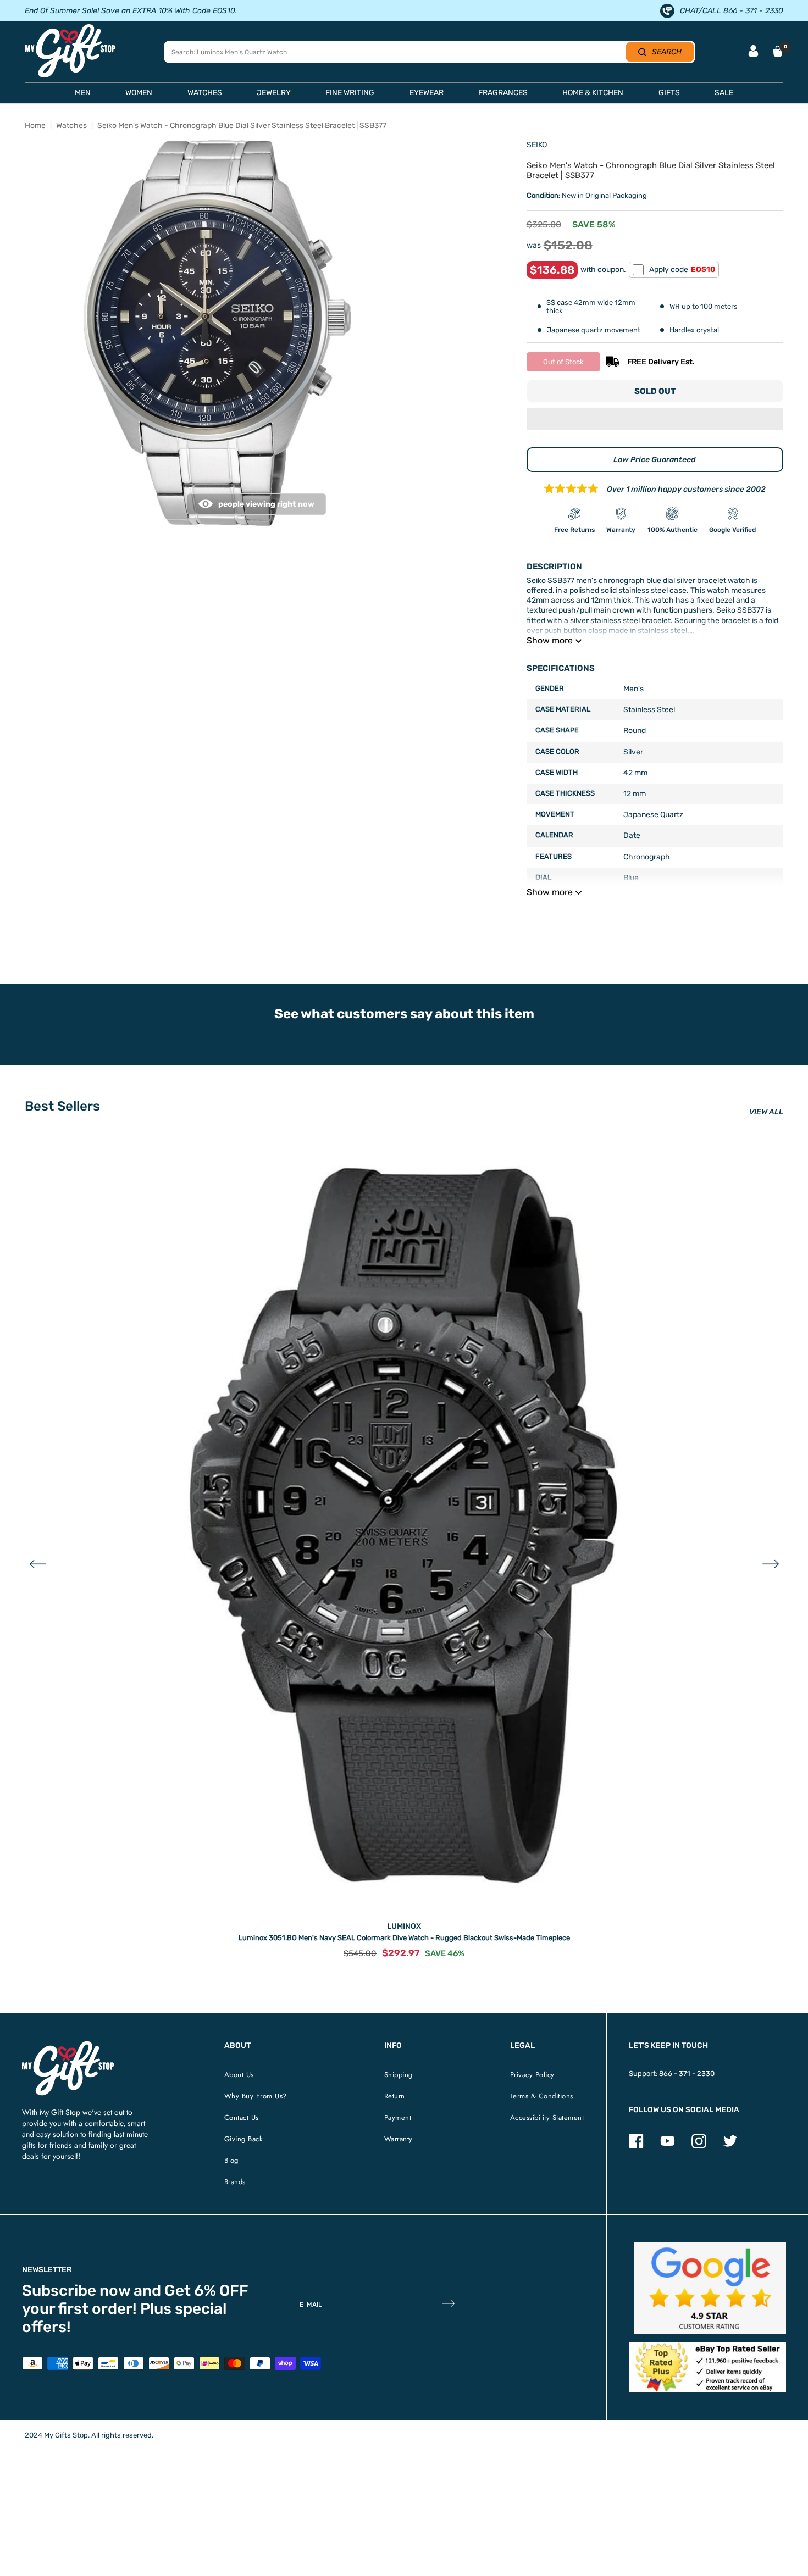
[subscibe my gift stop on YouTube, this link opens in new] (668, 2146)
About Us (239, 2075)
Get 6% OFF (206, 2291)
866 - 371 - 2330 (687, 2073)
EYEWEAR (427, 93)
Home (35, 126)
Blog (231, 2160)
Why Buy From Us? (256, 2096)
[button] (655, 420)
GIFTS (669, 93)
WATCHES (205, 93)
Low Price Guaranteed (655, 460)
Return (395, 2096)
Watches (71, 126)
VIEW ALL (766, 1112)
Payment (398, 2117)
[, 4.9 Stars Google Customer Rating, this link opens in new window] (710, 2288)
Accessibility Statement (547, 2117)
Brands (235, 2182)
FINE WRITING (350, 93)
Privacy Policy (532, 2075)
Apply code (682, 270)
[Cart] (778, 51)
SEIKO (537, 145)
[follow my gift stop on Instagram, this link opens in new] (699, 2146)
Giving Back (244, 2139)
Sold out (655, 391)
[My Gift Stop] (68, 2045)
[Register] (448, 2305)
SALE (724, 93)
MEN (83, 93)
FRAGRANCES (503, 93)
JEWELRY (274, 93)
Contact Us (242, 2117)
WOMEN (139, 93)
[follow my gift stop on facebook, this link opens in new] (636, 2146)
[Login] (753, 52)
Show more (550, 640)
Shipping (399, 2075)
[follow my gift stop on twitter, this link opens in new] (730, 2146)
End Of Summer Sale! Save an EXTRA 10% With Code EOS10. (131, 11)
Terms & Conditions (542, 2096)
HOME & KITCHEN (593, 93)
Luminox (404, 1926)
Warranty (399, 2139)
